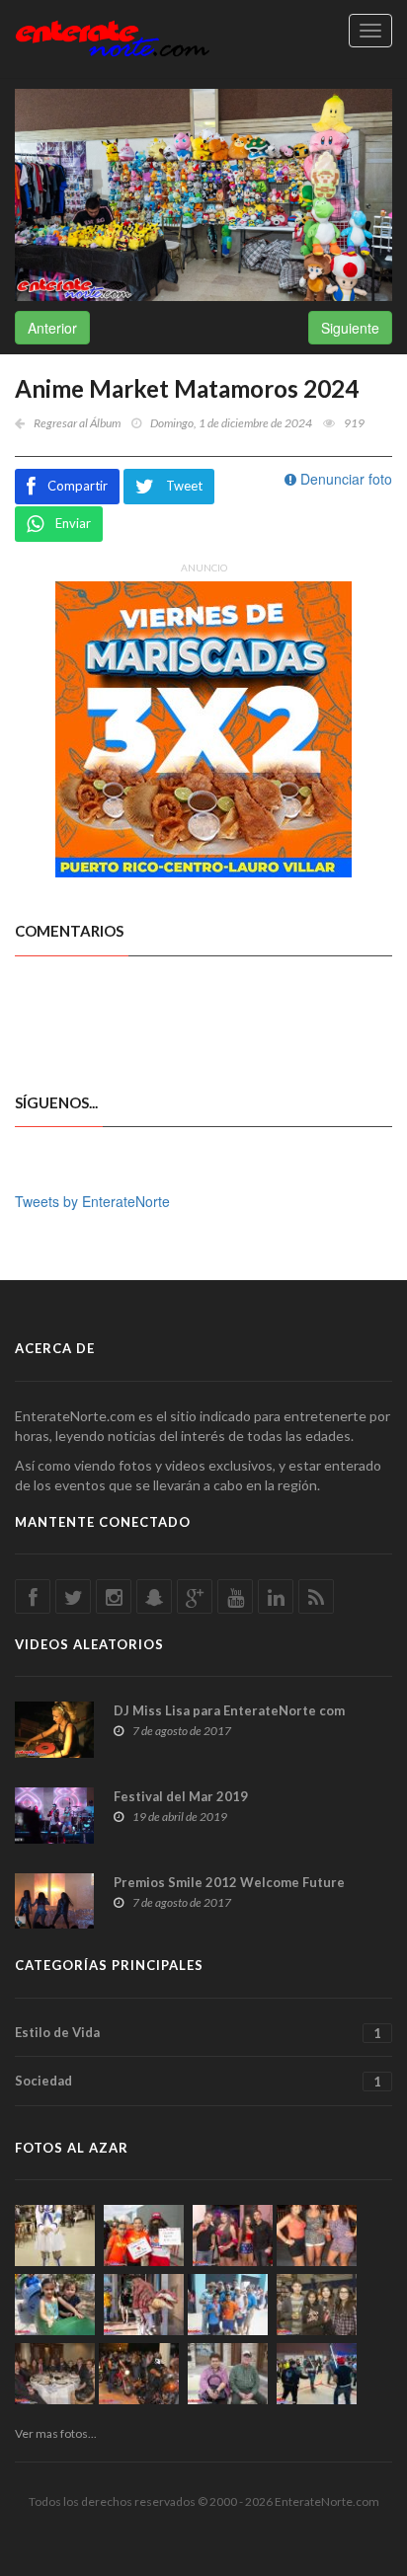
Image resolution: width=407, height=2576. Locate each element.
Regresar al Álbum (77, 423)
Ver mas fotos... (56, 2433)
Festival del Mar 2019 (181, 1796)
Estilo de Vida (198, 2033)
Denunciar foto (344, 479)
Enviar (73, 523)
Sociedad (198, 2081)
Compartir (78, 486)
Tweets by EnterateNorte (92, 1201)
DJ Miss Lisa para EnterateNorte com (229, 1710)
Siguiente (350, 328)
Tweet (184, 486)
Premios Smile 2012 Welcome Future (229, 1882)
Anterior (52, 328)
